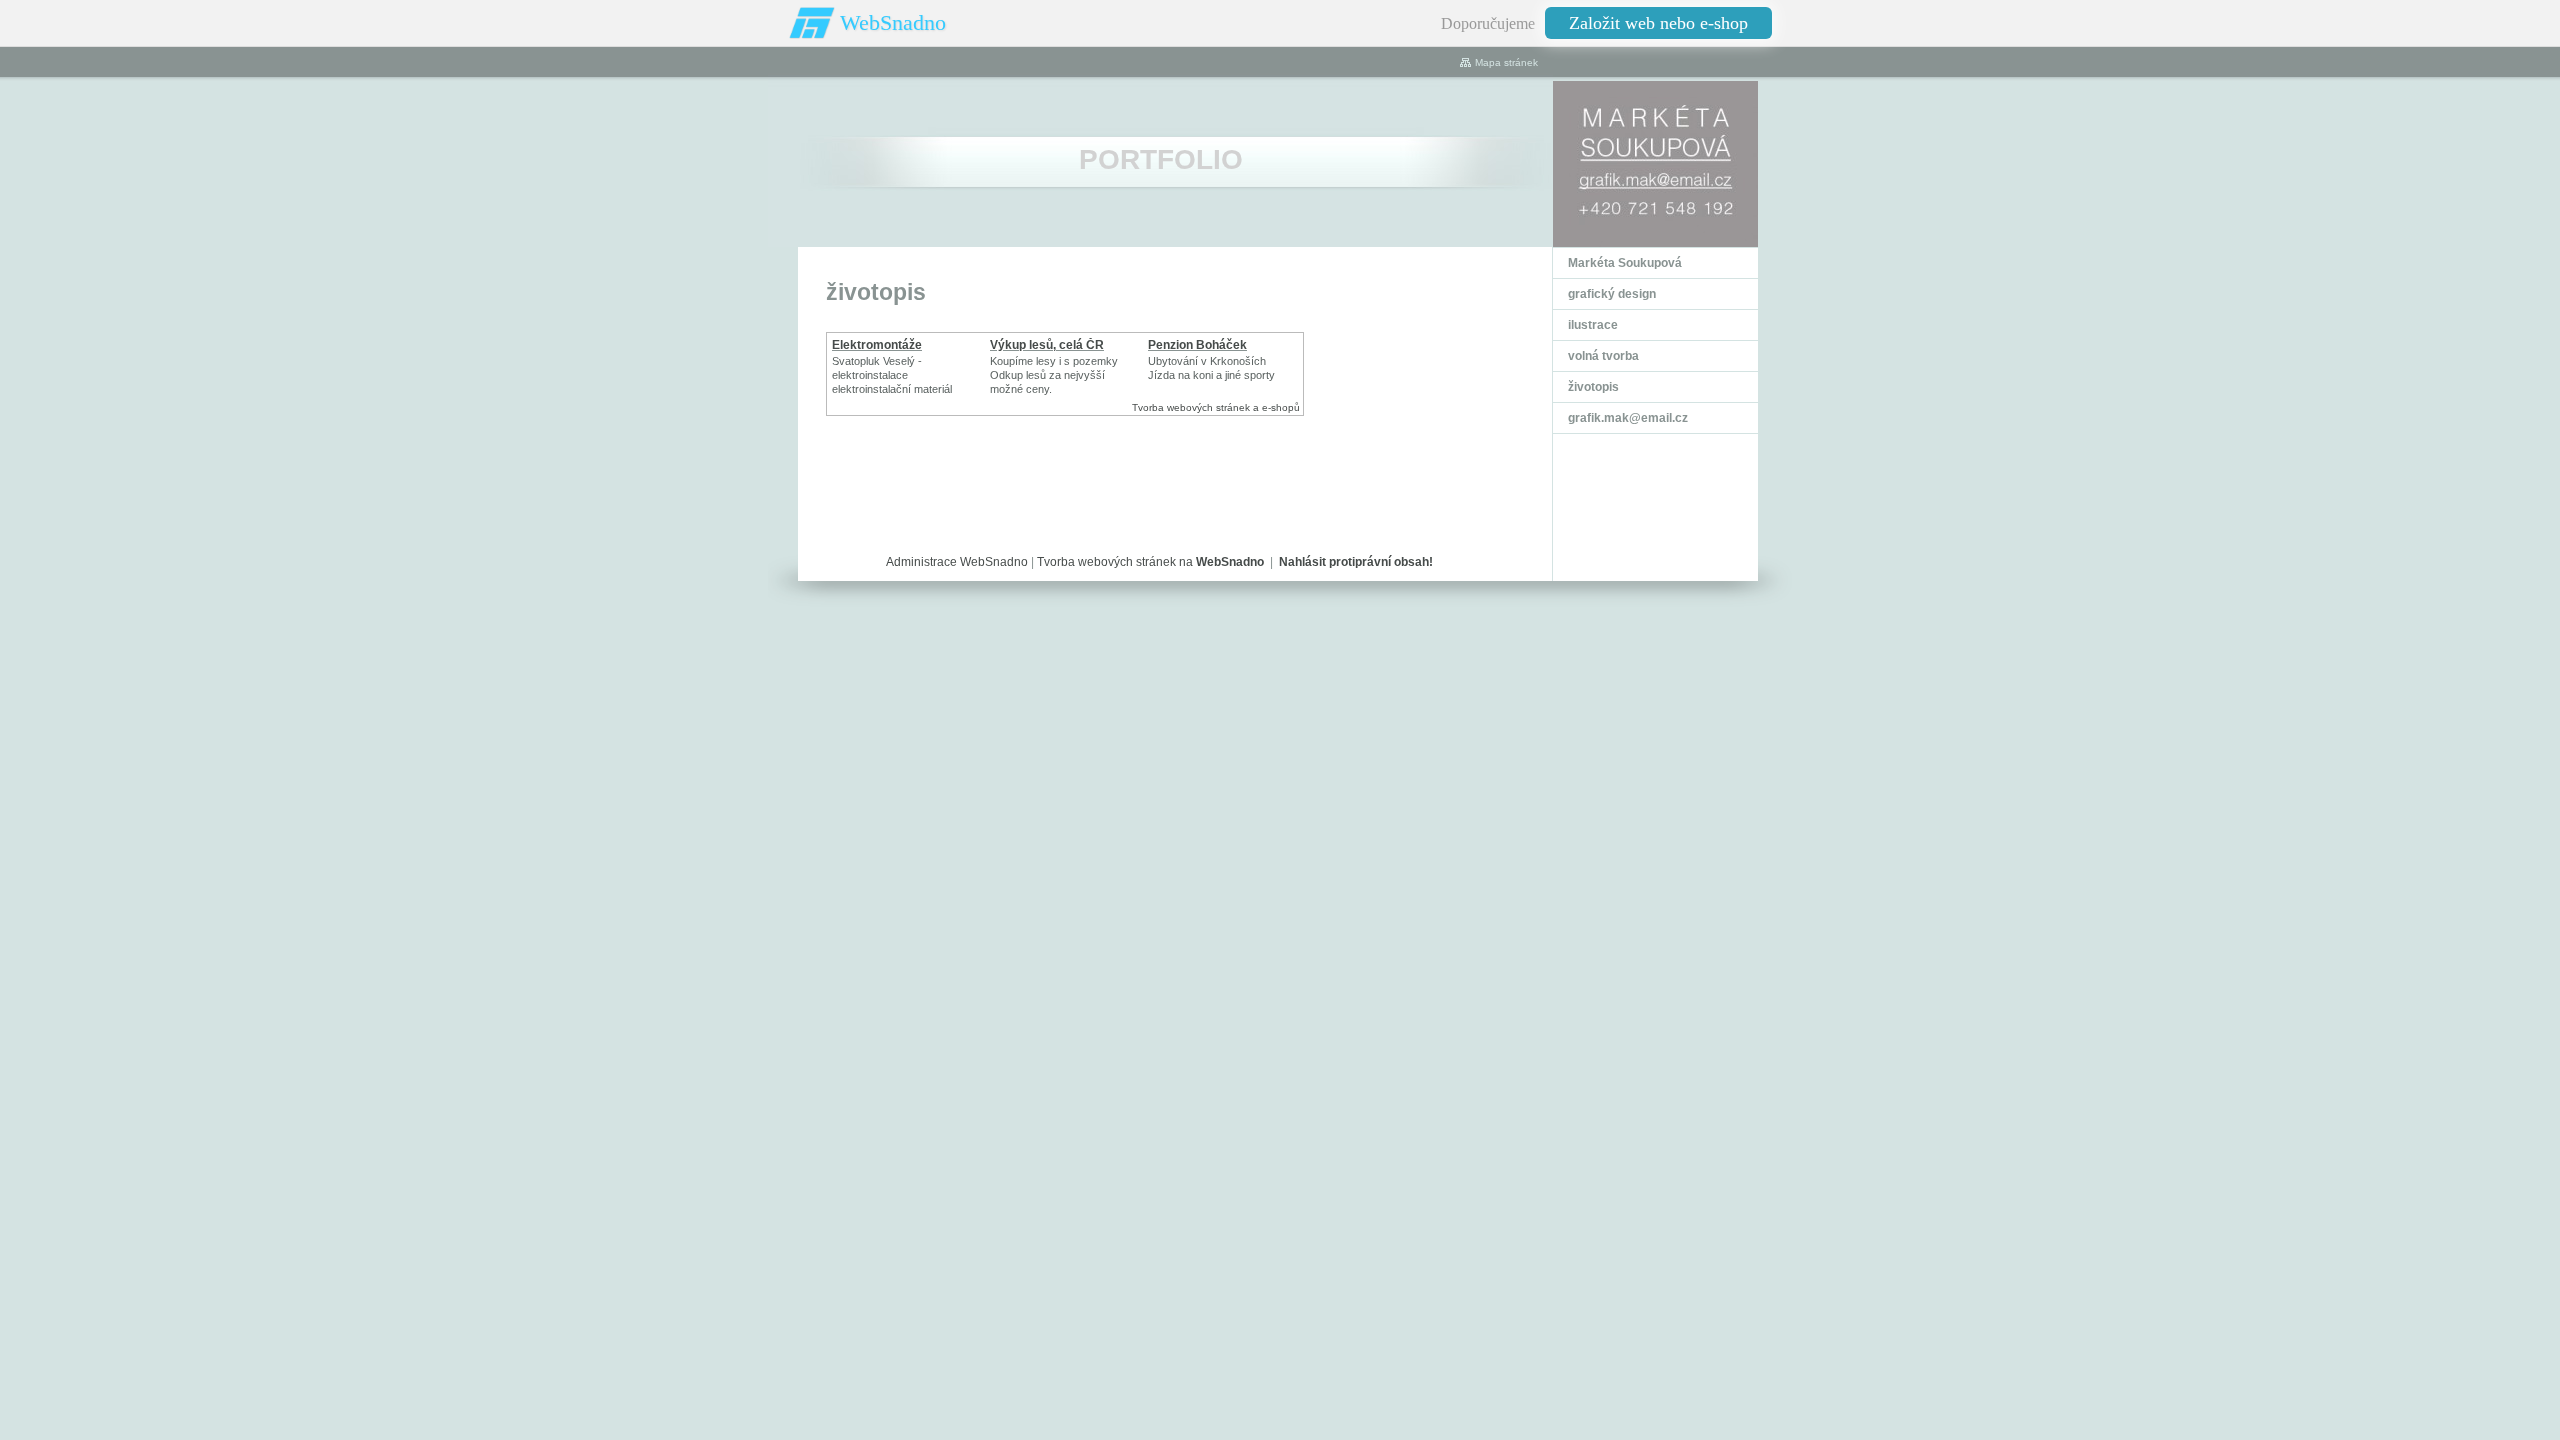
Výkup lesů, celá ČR (1047, 345)
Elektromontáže (877, 345)
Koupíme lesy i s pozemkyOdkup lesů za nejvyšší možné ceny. (1054, 375)
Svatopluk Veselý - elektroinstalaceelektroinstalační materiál (892, 375)
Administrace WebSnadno (957, 562)
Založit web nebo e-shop (1658, 23)
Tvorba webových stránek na (1150, 562)
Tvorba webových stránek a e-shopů (1216, 407)
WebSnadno (893, 22)
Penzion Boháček (1197, 345)
